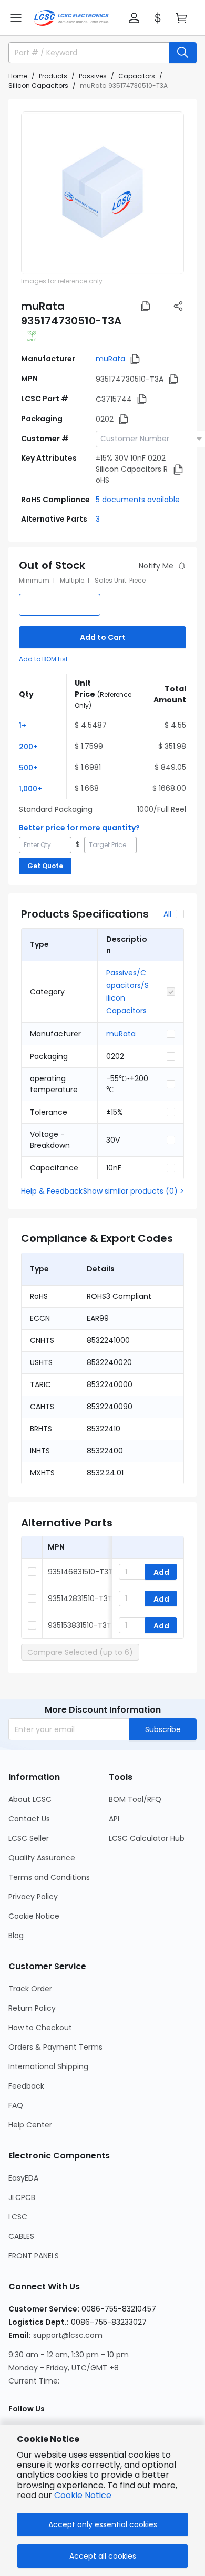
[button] (16, 18)
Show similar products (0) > (134, 1191)
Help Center (30, 2125)
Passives (93, 76)
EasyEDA (23, 2178)
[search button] (183, 53)
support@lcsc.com (68, 2335)
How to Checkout (40, 2028)
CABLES (21, 2236)
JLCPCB (22, 2197)
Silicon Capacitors (38, 85)
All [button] (167, 914)
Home (18, 76)
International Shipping (48, 2066)
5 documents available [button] (138, 500)
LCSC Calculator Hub (147, 1838)
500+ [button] (28, 768)
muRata (110, 359)
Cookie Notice (34, 1916)
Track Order (30, 1989)
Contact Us (29, 1819)
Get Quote (45, 866)
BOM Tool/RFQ (135, 1799)
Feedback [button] (26, 2086)
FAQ (16, 2105)
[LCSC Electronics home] (71, 18)
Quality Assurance (42, 1858)
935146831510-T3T (80, 1572)
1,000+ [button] (30, 789)
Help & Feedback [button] (52, 1191)
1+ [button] (23, 726)
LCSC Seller (29, 1838)
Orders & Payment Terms (55, 2047)
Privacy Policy (33, 1897)
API (114, 1819)
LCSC (18, 2217)
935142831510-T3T (80, 1598)
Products (53, 76)
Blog (16, 1936)
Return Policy (32, 2008)
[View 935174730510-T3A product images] (102, 193)
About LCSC (30, 1799)
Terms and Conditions (49, 1877)
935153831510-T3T (80, 1625)
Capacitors (137, 76)
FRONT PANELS (34, 2256)
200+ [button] (28, 747)
